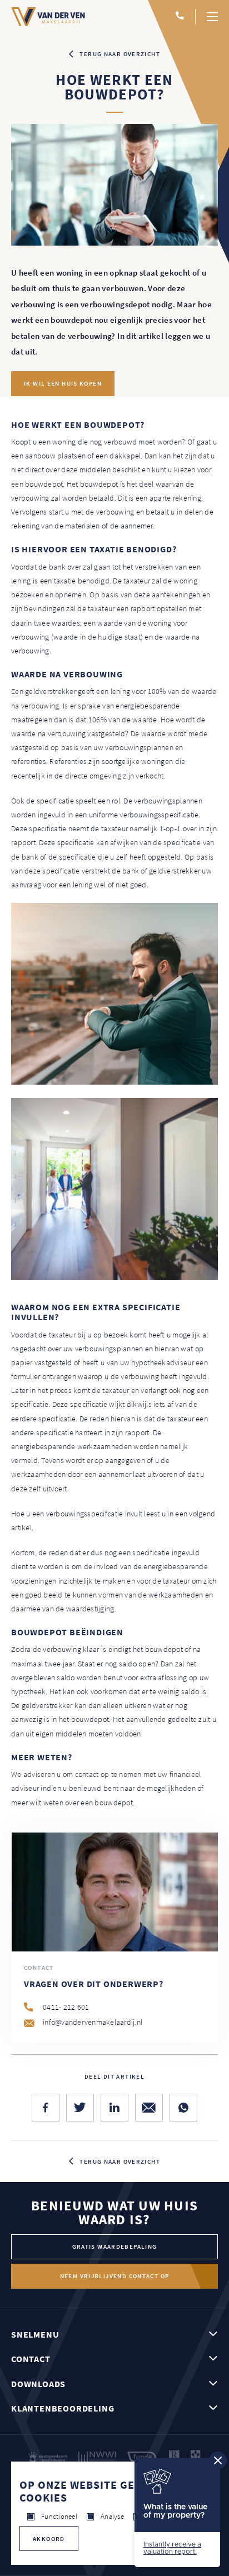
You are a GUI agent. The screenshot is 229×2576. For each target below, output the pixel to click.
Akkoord (49, 2539)
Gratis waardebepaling (115, 2246)
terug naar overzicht (120, 54)
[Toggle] (212, 17)
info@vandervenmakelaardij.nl (93, 2022)
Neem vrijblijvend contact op (115, 2276)
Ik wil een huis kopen (63, 383)
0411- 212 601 (66, 2007)
